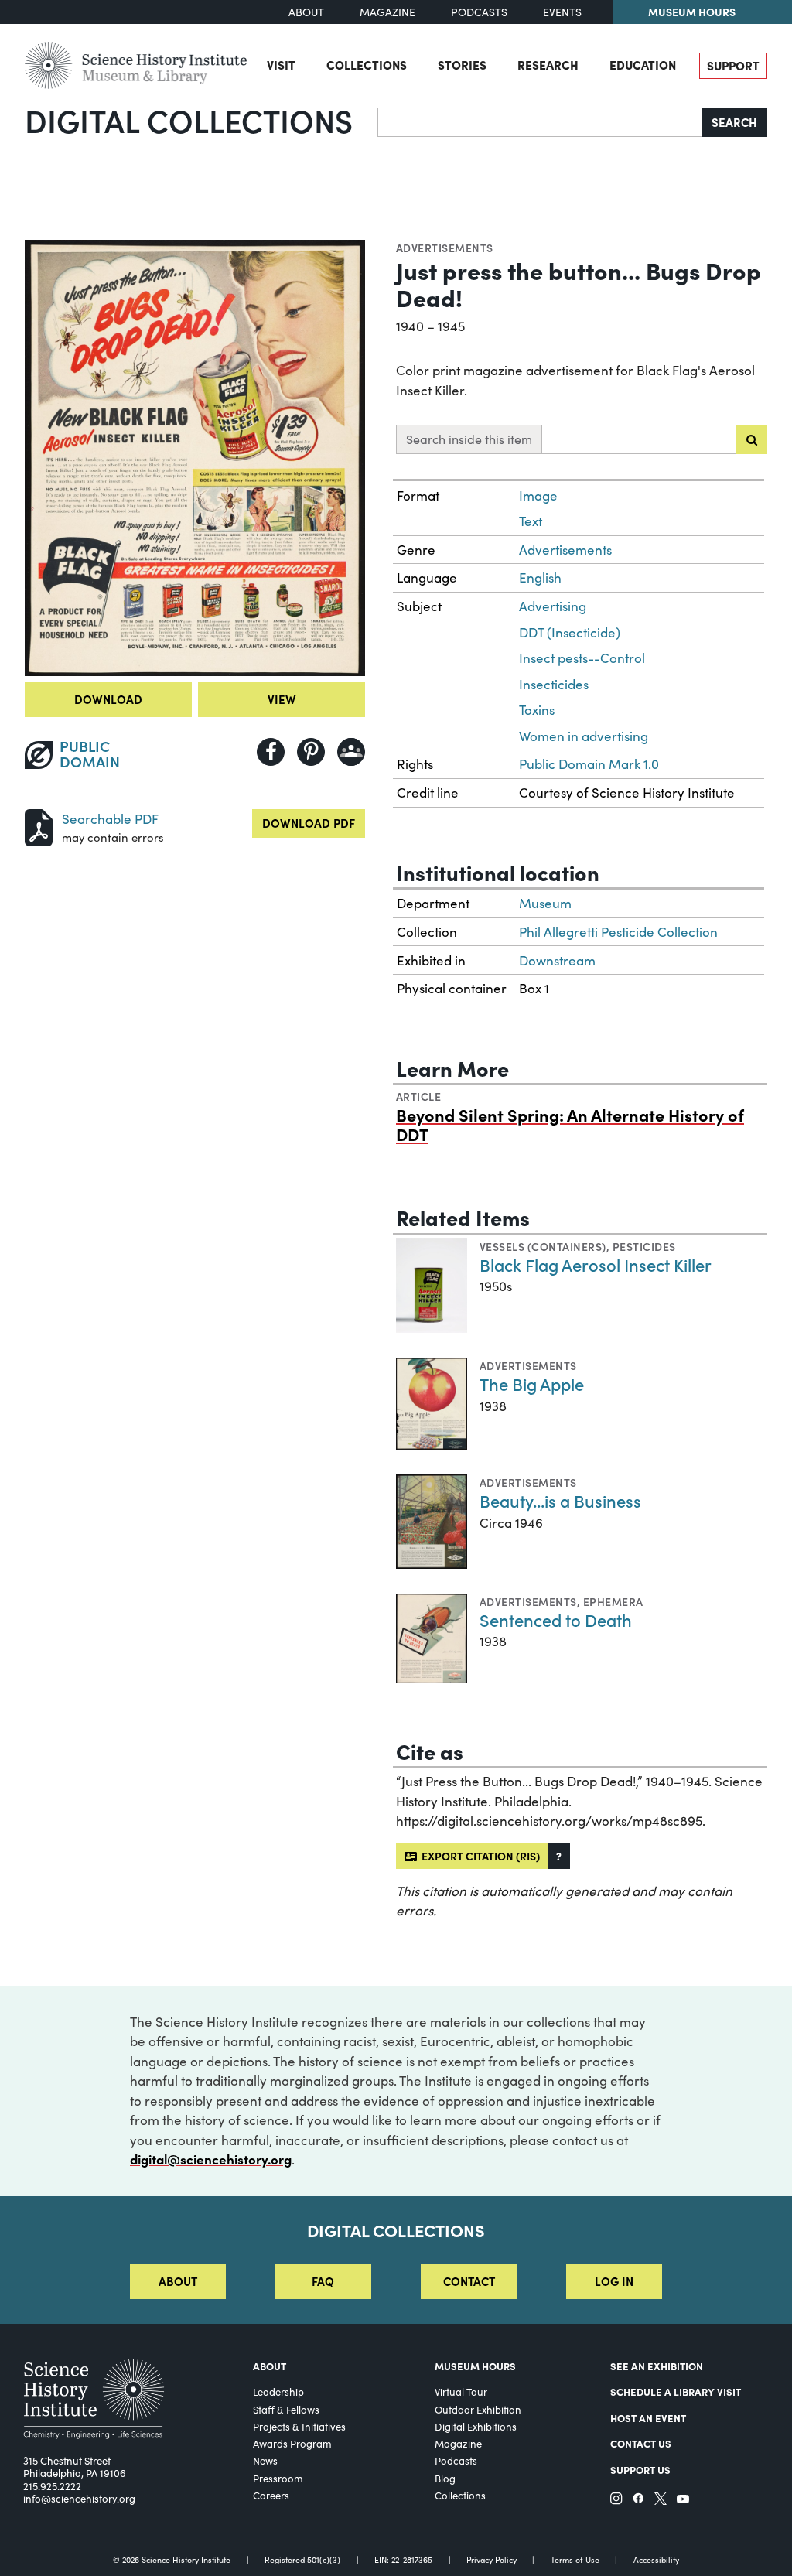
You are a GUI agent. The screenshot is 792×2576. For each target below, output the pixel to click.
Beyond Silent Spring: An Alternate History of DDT (570, 1124)
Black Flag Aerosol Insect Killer (596, 1264)
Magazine (387, 12)
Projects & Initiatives (299, 2427)
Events (562, 12)
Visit (281, 65)
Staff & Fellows (286, 2410)
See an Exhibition (657, 2366)
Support (733, 65)
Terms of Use (575, 2560)
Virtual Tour (461, 2392)
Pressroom (278, 2479)
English (540, 577)
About (306, 12)
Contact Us (641, 2443)
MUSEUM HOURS (475, 2366)
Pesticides (644, 1246)
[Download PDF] (39, 826)
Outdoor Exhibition (478, 2410)
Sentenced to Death (556, 1619)
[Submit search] (752, 439)
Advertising (553, 606)
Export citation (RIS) (478, 1856)
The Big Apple (532, 1384)
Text (531, 521)
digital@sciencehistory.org (211, 2159)
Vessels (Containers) (543, 1246)
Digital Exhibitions (476, 2427)
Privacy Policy (492, 2560)
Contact (469, 2281)
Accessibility (656, 2560)
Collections (367, 65)
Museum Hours (692, 12)
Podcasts (479, 12)
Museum (545, 903)
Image (538, 495)
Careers (271, 2496)
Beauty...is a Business (560, 1500)
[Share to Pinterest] (311, 752)
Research (548, 65)
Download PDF (309, 823)
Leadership (278, 2392)
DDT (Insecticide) (570, 632)
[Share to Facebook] (271, 752)
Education (643, 65)
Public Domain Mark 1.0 (589, 764)
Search (734, 122)
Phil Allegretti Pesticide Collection (618, 932)
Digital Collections (189, 120)
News (265, 2461)
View (282, 699)
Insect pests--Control (582, 658)
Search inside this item (469, 439)
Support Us (640, 2470)
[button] (559, 1856)
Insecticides (554, 684)
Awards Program (292, 2444)
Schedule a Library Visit (676, 2392)
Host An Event (648, 2418)
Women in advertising (584, 736)
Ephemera (613, 1601)
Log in (614, 2281)
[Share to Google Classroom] (351, 752)
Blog (445, 2479)
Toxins (537, 710)
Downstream (557, 960)
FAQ (323, 2281)
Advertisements (445, 248)
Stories (462, 65)
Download (108, 699)
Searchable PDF (110, 819)
